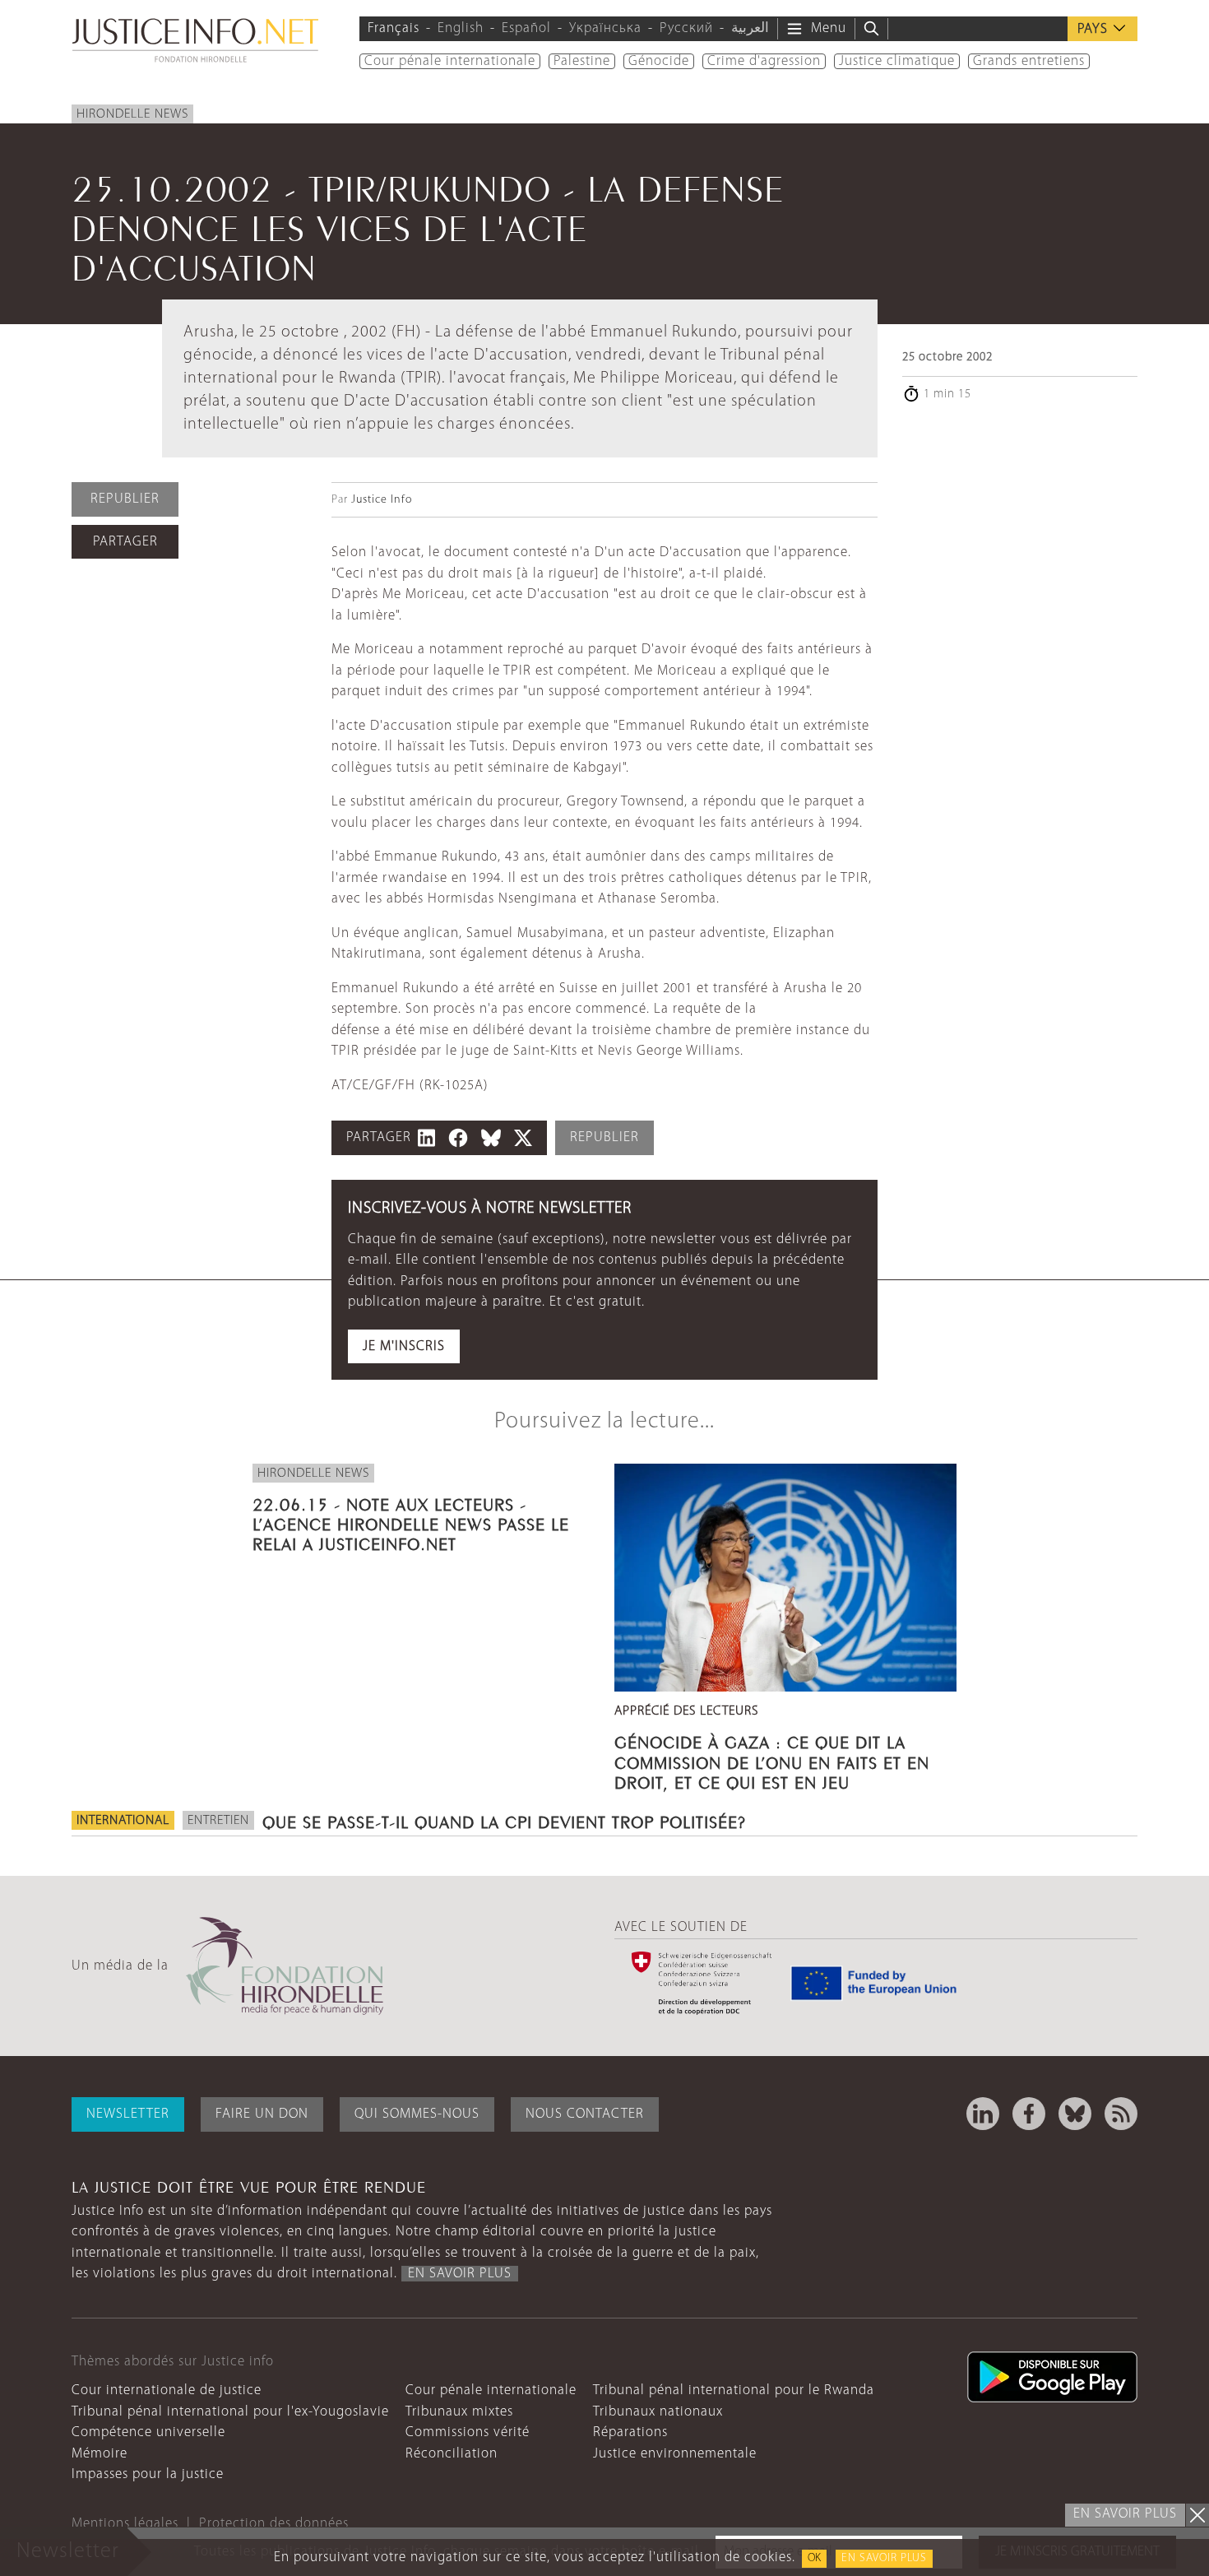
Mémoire (100, 2454)
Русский (686, 28)
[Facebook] (1029, 2114)
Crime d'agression (764, 61)
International (123, 1821)
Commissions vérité (468, 2432)
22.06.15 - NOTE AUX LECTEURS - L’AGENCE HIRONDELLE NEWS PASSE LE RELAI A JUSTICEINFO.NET (411, 1522)
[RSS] (1121, 2114)
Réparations (630, 2432)
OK (814, 2558)
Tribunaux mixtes (459, 2412)
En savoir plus (884, 2558)
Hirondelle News (132, 114)
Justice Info (382, 500)
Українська (605, 28)
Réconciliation (452, 2454)
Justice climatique (897, 61)
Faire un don (262, 2114)
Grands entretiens (1029, 61)
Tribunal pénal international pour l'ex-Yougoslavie (230, 2412)
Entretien (218, 1821)
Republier (125, 499)
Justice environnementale (675, 2454)
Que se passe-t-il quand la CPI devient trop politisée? (504, 1820)
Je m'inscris (404, 1346)
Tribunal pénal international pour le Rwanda (734, 2390)
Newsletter (128, 2114)
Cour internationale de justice (167, 2390)
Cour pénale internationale (450, 61)
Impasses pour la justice (148, 2474)
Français (394, 28)
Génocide (659, 61)
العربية (750, 28)
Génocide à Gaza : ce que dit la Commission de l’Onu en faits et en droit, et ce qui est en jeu (772, 1760)
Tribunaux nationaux (658, 2412)
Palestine (582, 61)
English (461, 28)
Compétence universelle (148, 2432)
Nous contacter (585, 2114)
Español (526, 28)
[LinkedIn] (983, 2114)
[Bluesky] (1075, 2114)
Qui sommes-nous (417, 2114)
